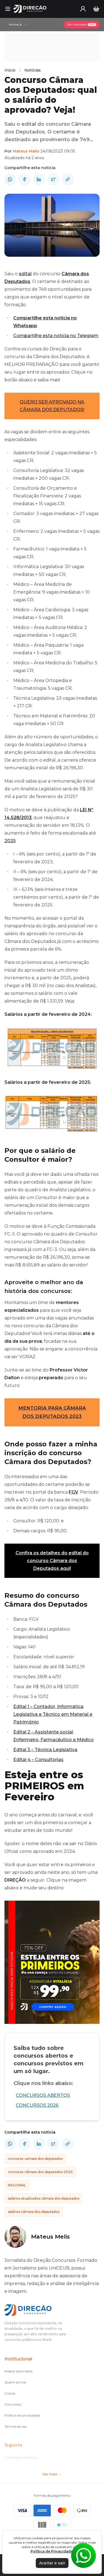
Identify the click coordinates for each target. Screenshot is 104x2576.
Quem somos (15, 2382)
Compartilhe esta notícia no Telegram (56, 336)
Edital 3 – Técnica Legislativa (45, 1750)
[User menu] (83, 9)
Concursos (13, 2404)
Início (10, 70)
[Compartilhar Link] (68, 179)
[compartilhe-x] (53, 179)
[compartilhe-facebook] (24, 179)
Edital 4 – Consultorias (38, 1760)
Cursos (10, 2393)
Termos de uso (16, 2426)
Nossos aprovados (18, 2371)
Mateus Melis (26, 151)
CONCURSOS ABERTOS (43, 2095)
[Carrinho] (96, 9)
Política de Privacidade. (52, 2551)
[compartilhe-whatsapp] (10, 179)
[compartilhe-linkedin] (39, 179)
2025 (10, 841)
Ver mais (50, 2474)
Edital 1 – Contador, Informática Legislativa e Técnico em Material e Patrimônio (53, 1714)
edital (25, 274)
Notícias (33, 70)
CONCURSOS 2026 (37, 2105)
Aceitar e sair (52, 2563)
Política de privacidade (22, 2415)
